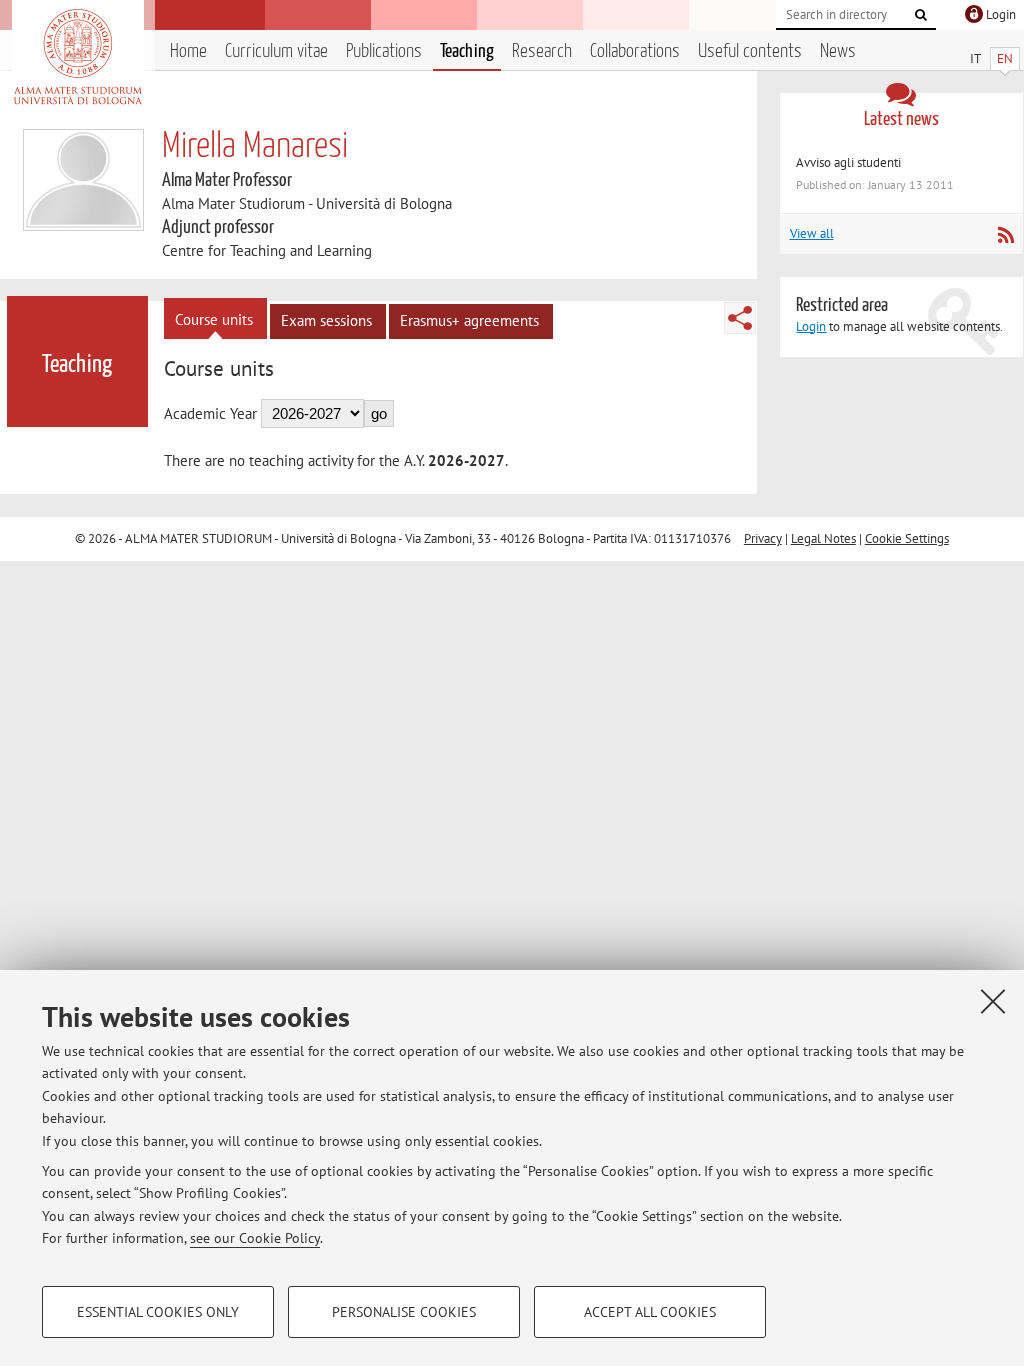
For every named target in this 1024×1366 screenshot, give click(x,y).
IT (975, 58)
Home (188, 51)
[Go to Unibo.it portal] (77, 57)
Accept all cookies (650, 1312)
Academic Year (210, 413)
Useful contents (750, 51)
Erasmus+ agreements (469, 320)
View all (812, 233)
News (838, 51)
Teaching (467, 51)
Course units (214, 319)
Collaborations (635, 51)
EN (1005, 58)
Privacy (763, 538)
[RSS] (1005, 235)
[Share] (740, 318)
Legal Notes (823, 538)
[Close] (993, 1001)
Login (811, 326)
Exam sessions (326, 320)
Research (542, 51)
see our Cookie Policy (255, 1238)
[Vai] (921, 15)
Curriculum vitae (276, 51)
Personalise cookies (404, 1312)
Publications (384, 51)
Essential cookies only (158, 1312)
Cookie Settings (907, 538)
